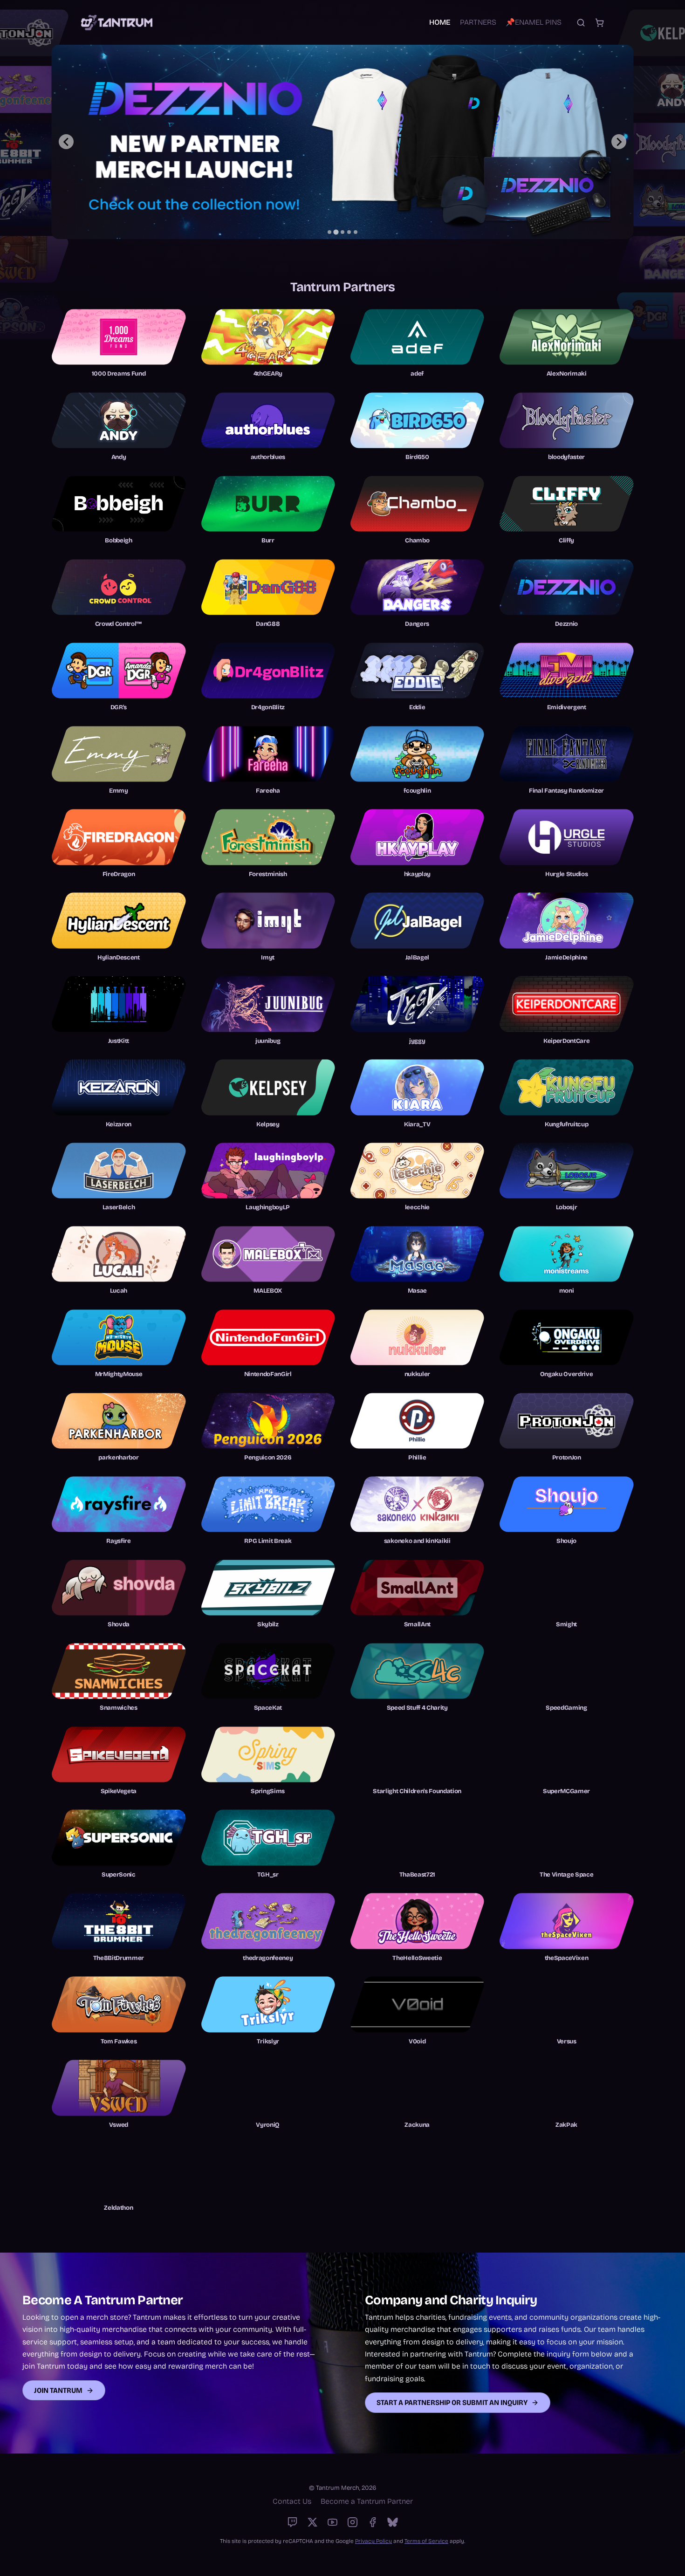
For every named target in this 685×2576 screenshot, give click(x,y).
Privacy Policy (373, 2541)
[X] (312, 2522)
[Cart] (599, 23)
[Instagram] (353, 2522)
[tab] (329, 232)
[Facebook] (373, 2522)
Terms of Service (426, 2541)
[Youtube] (332, 2522)
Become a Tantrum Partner (367, 2501)
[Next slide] (619, 142)
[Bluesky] (393, 2522)
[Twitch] (292, 2522)
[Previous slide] (66, 142)
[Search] (581, 23)
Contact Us (292, 2501)
